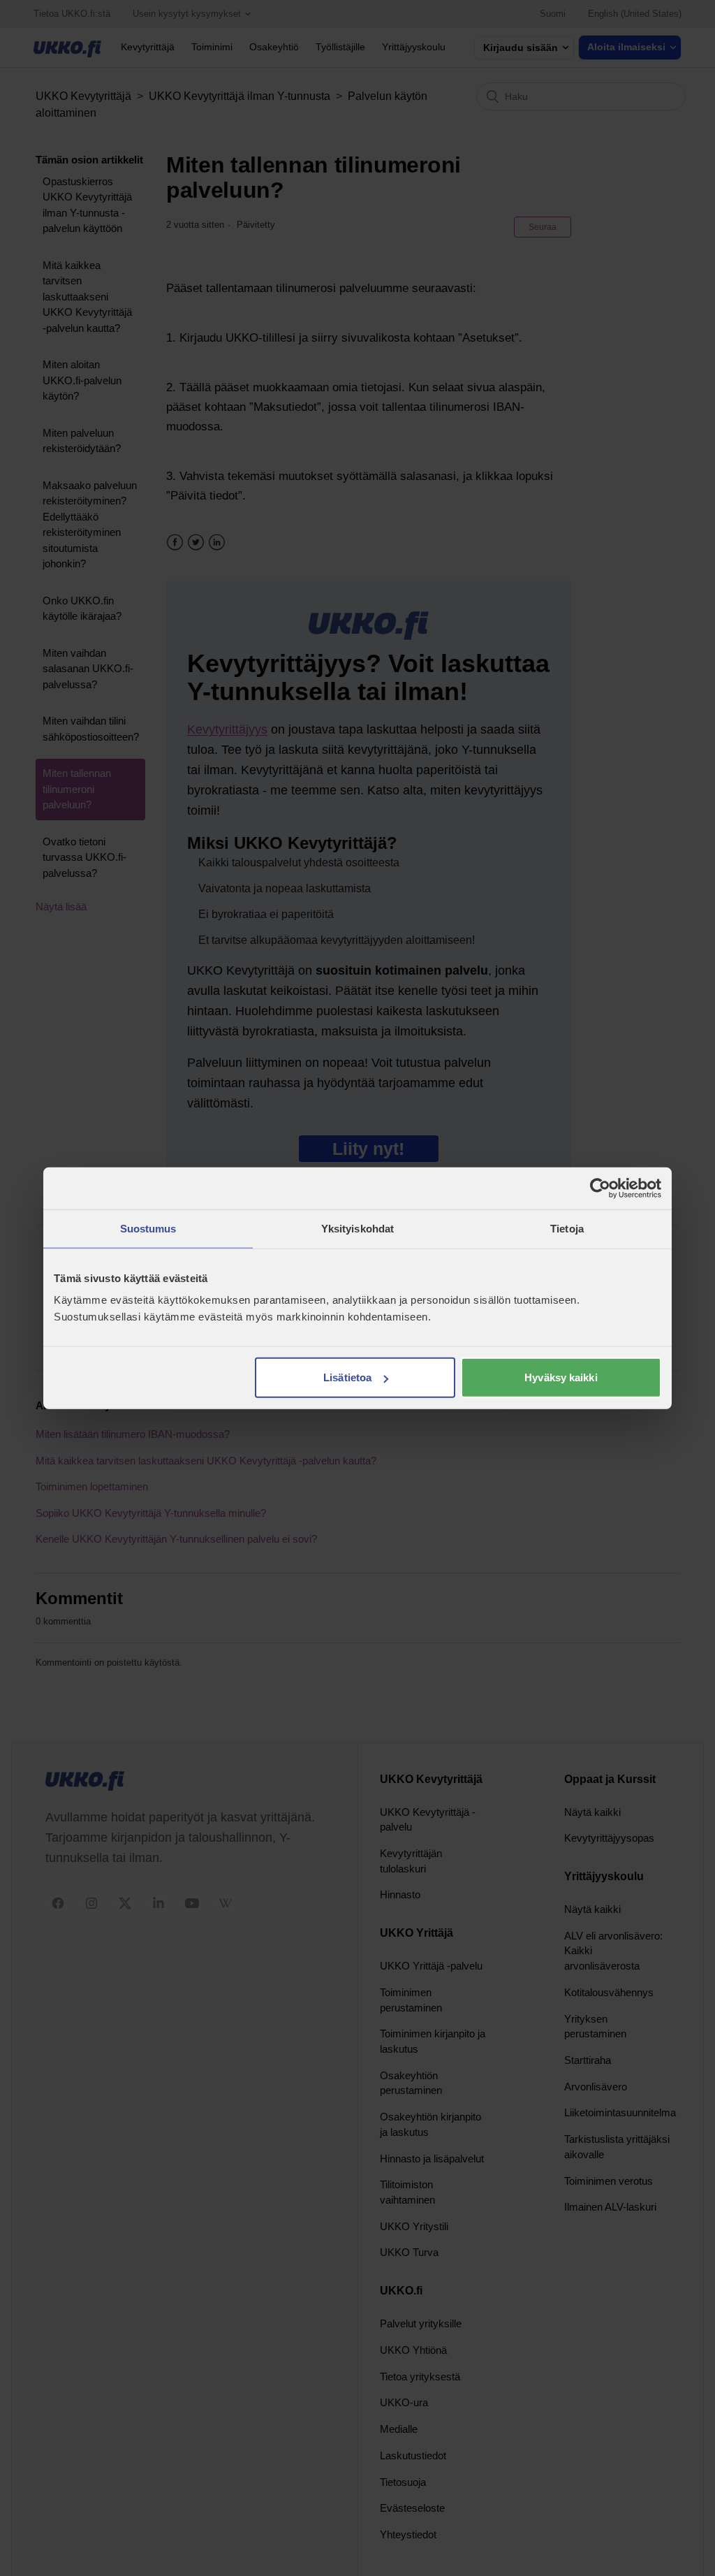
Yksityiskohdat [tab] (357, 1228)
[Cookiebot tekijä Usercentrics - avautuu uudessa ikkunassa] (600, 1188)
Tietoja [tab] (567, 1228)
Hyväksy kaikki (561, 1377)
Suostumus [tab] (148, 1228)
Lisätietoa (347, 1377)
